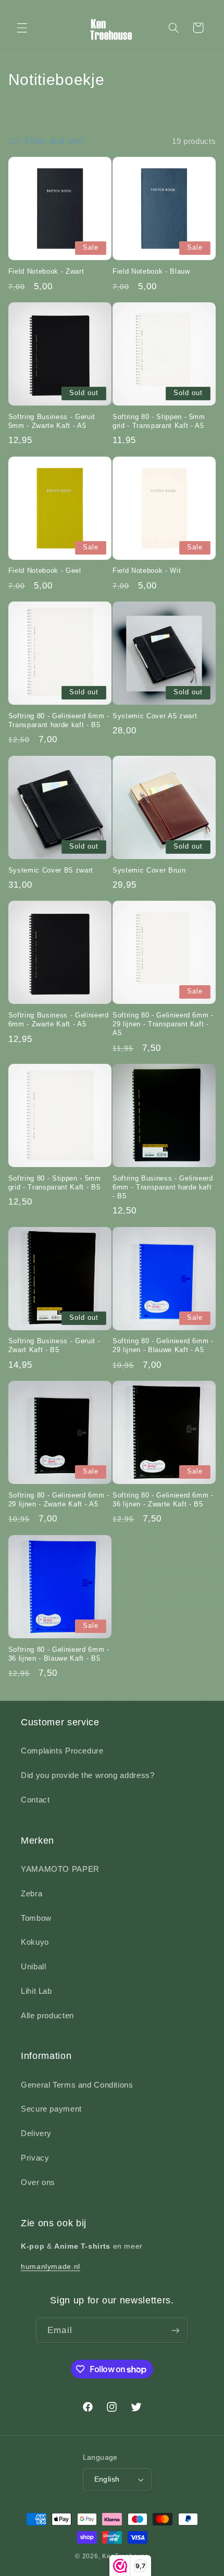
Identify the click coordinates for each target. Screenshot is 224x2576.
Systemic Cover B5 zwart (51, 870)
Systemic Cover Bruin (149, 870)
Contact (35, 1800)
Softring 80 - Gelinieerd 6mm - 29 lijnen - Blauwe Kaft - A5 (163, 1345)
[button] (22, 28)
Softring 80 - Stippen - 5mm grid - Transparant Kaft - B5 (55, 1183)
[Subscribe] (175, 2330)
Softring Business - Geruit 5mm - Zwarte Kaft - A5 (52, 421)
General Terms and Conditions (77, 2085)
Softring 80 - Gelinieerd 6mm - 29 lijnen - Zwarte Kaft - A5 (59, 1500)
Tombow (36, 1918)
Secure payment (51, 2109)
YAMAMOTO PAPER (60, 1869)
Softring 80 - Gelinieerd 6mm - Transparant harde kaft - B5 (59, 720)
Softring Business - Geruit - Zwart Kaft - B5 (54, 1345)
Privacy (35, 2158)
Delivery (36, 2133)
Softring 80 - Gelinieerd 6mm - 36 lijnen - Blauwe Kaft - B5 (59, 1654)
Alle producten (47, 2016)
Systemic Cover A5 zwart (155, 716)
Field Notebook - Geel (45, 571)
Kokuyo (35, 1942)
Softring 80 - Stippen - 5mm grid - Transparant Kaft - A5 (159, 421)
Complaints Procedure (62, 1751)
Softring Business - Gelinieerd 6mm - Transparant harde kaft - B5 (163, 1187)
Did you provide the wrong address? (88, 1775)
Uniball (33, 1967)
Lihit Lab (36, 1991)
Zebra (32, 1894)
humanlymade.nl (51, 2266)
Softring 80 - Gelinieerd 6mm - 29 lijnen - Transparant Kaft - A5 (163, 1024)
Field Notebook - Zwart (46, 271)
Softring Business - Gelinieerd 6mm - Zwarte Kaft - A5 (59, 1020)
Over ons (38, 2182)
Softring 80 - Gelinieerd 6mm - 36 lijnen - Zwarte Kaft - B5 (163, 1500)
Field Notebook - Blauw (151, 271)
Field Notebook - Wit (147, 571)
